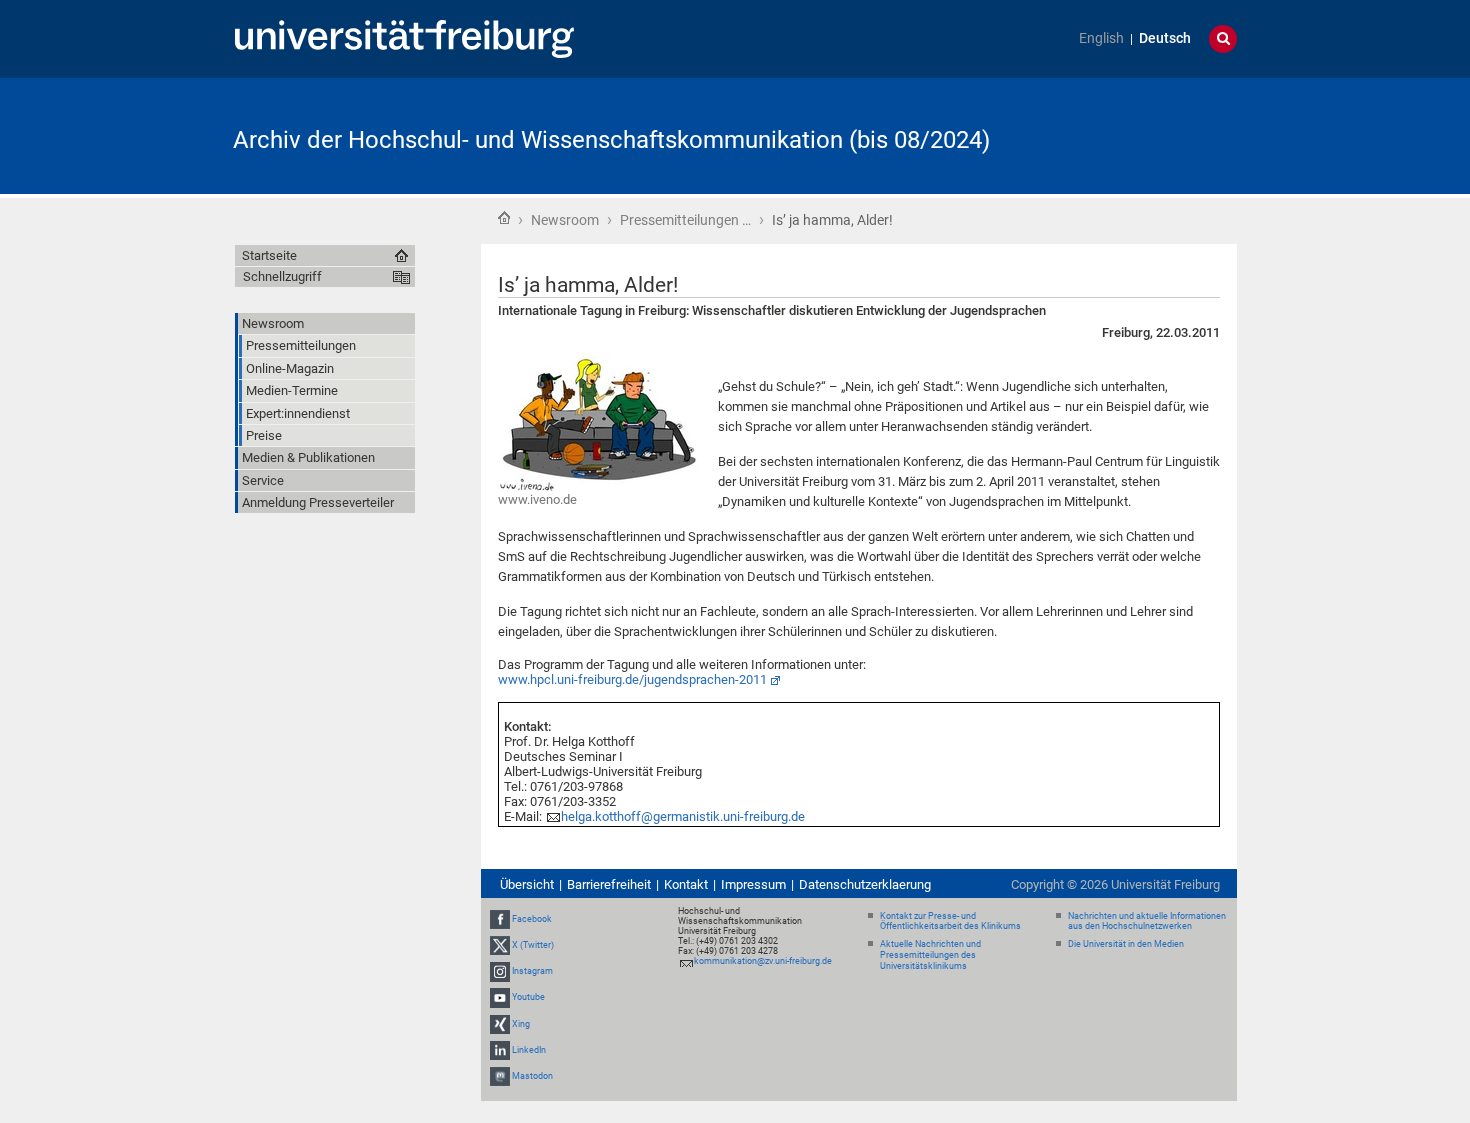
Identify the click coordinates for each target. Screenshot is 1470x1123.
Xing (521, 1024)
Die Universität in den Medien (1126, 944)
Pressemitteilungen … (685, 220)
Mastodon (532, 1076)
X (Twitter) (533, 945)
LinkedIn (529, 1050)
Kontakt (686, 884)
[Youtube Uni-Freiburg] (500, 997)
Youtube (528, 997)
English (1101, 38)
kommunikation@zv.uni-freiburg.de (763, 961)
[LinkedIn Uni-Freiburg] (500, 1050)
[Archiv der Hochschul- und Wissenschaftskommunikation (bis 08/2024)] (1139, 134)
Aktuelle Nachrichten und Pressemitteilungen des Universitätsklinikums (930, 955)
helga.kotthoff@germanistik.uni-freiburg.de (683, 816)
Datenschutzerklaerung (865, 884)
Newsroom (565, 220)
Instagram (532, 971)
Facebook (532, 919)
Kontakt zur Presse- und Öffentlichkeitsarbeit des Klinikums (950, 921)
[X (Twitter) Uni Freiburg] (500, 945)
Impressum (753, 884)
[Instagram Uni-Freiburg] (500, 971)
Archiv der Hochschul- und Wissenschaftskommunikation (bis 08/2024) (611, 140)
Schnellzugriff (282, 276)
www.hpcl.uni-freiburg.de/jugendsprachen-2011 (632, 679)
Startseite (504, 218)
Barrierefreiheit (609, 884)
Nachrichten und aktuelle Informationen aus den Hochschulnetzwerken (1147, 921)
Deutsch (1165, 38)
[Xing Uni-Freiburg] (500, 1024)
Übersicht (527, 884)
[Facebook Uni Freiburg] (500, 919)
